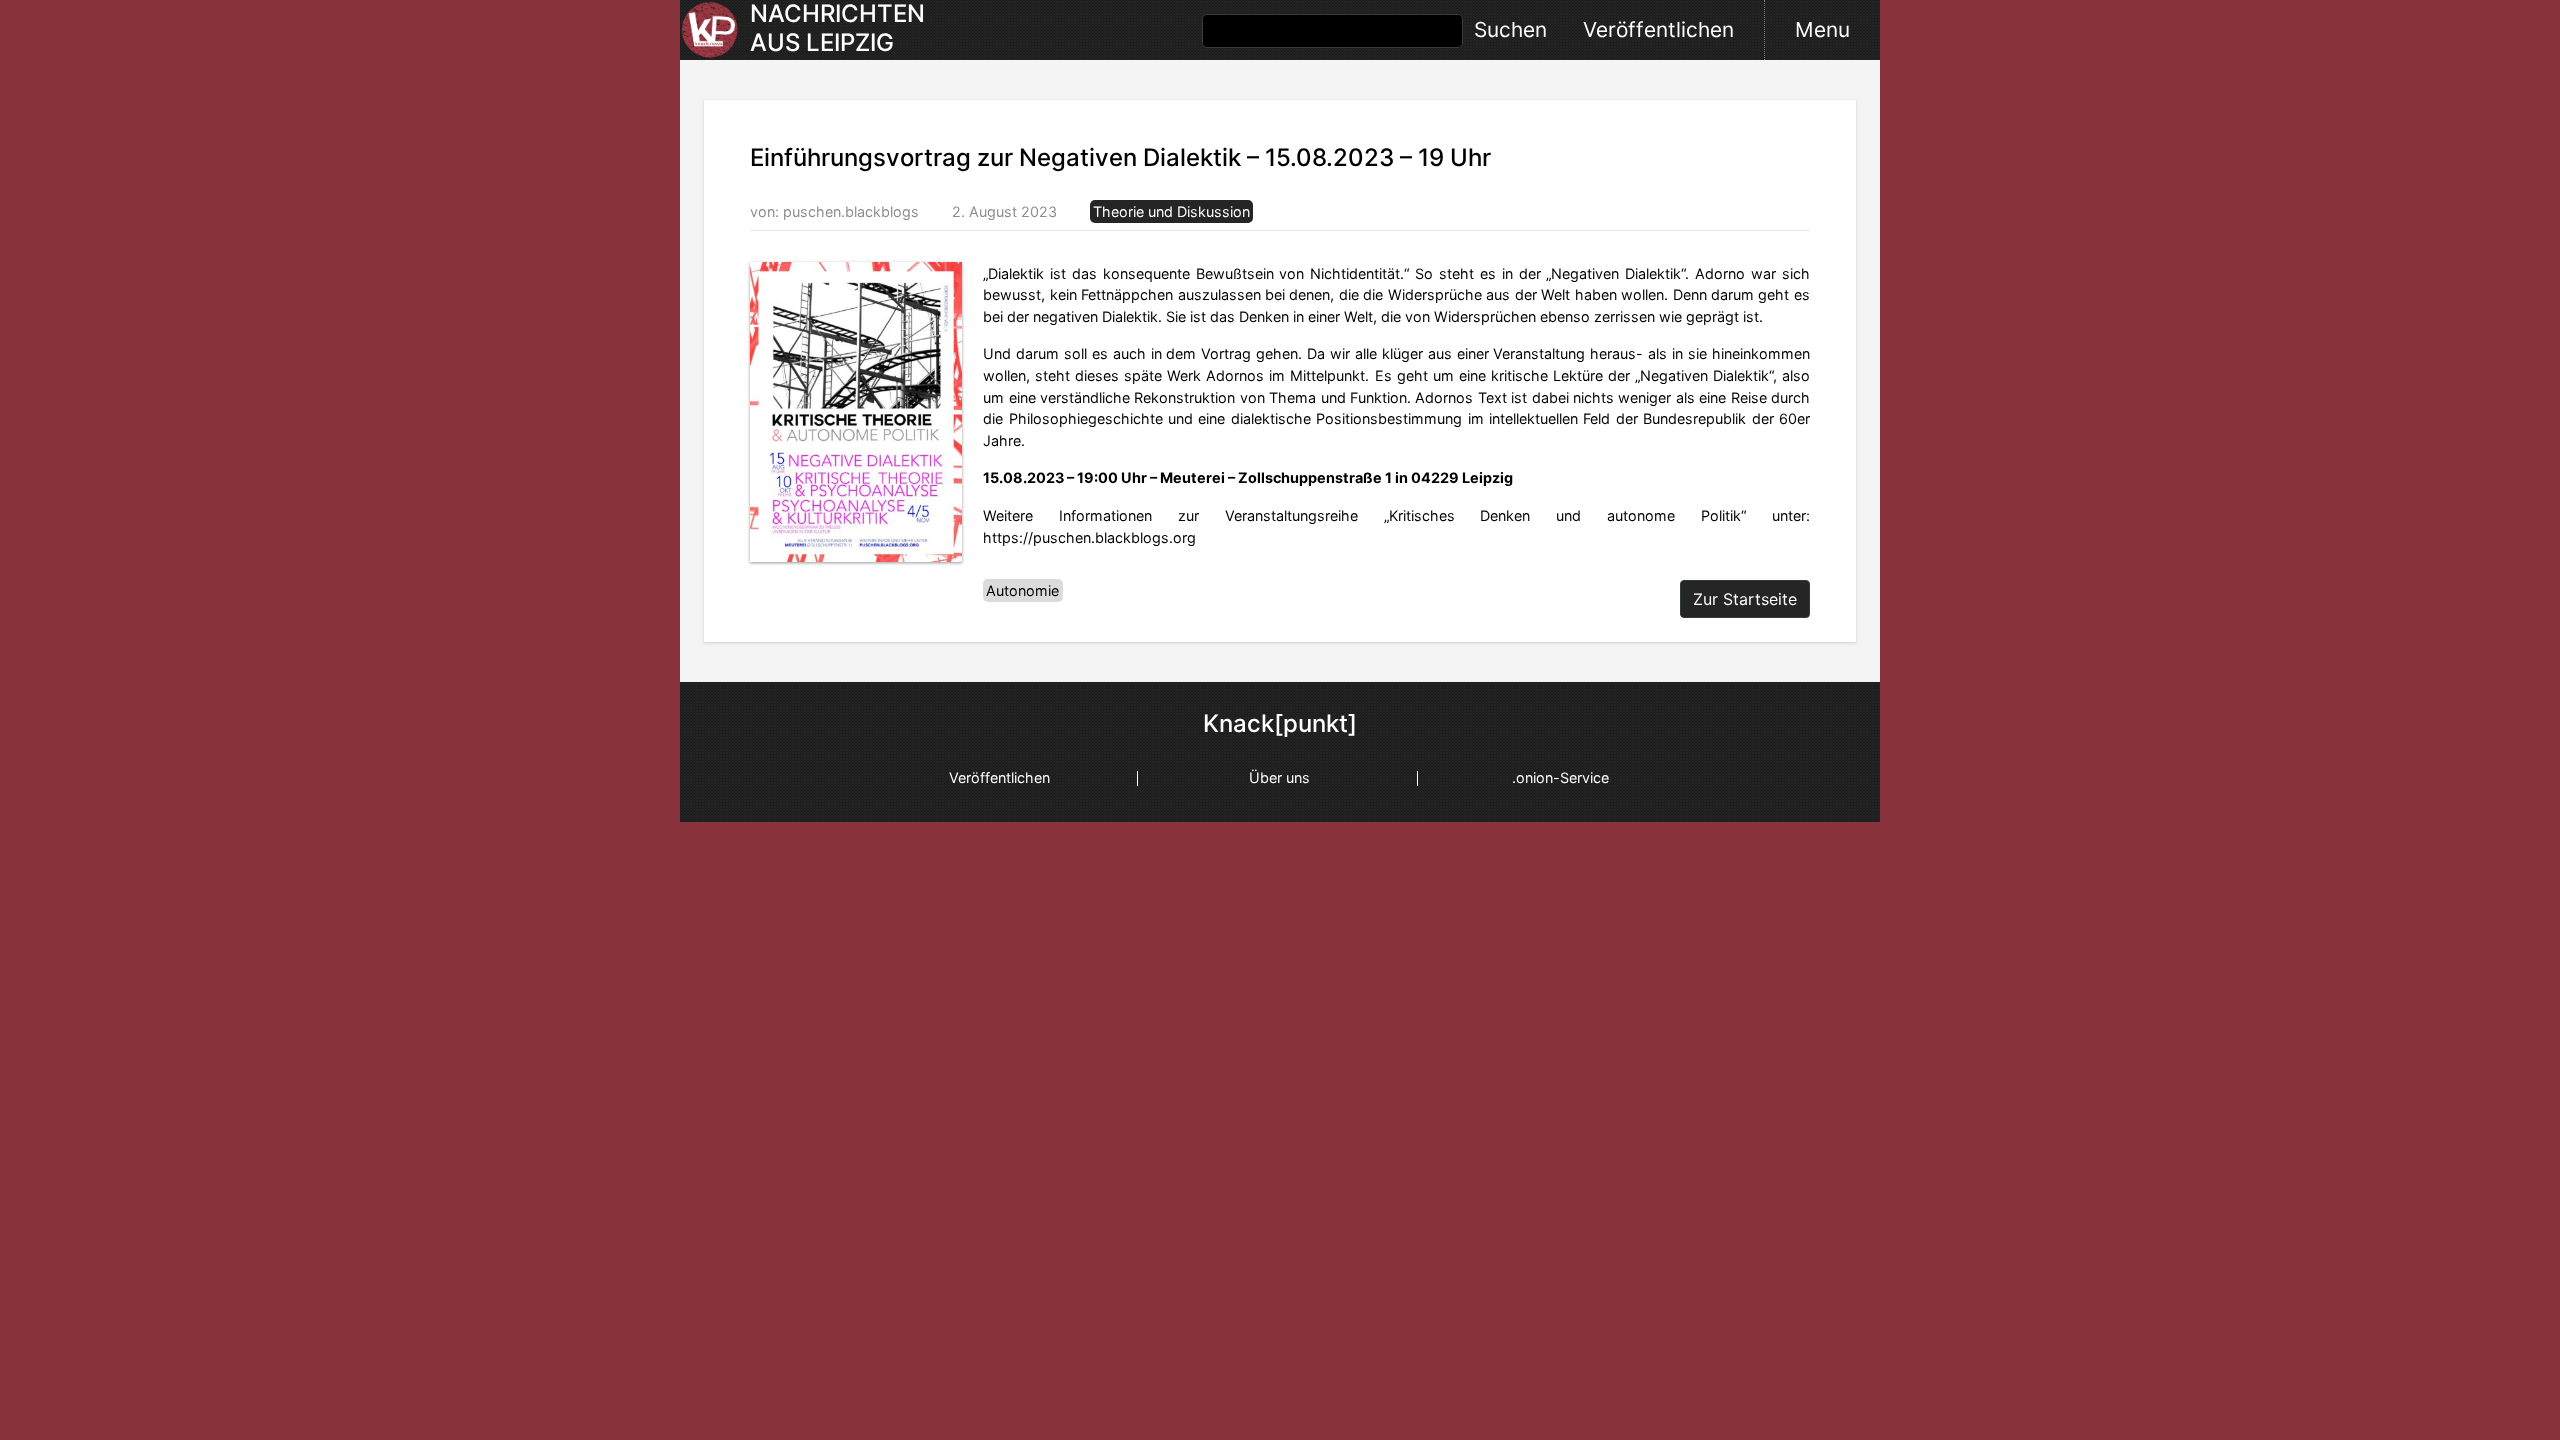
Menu (1822, 29)
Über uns (1279, 777)
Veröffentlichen (1658, 29)
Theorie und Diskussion (1171, 211)
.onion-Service (1560, 777)
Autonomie (1022, 590)
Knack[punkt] (1280, 724)
